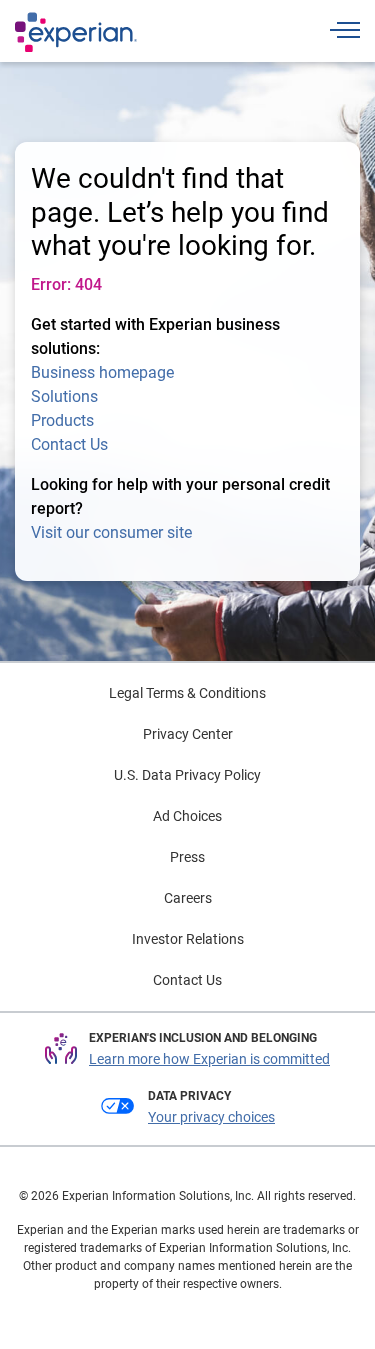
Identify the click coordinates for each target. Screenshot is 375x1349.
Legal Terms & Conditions (187, 693)
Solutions (64, 396)
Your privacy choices (211, 1117)
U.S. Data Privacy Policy (187, 775)
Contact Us (69, 444)
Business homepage (102, 372)
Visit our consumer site (111, 532)
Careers (188, 898)
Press (187, 857)
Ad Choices (187, 816)
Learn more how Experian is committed (209, 1059)
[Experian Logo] (76, 32)
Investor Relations (188, 939)
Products (62, 420)
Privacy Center (188, 734)
